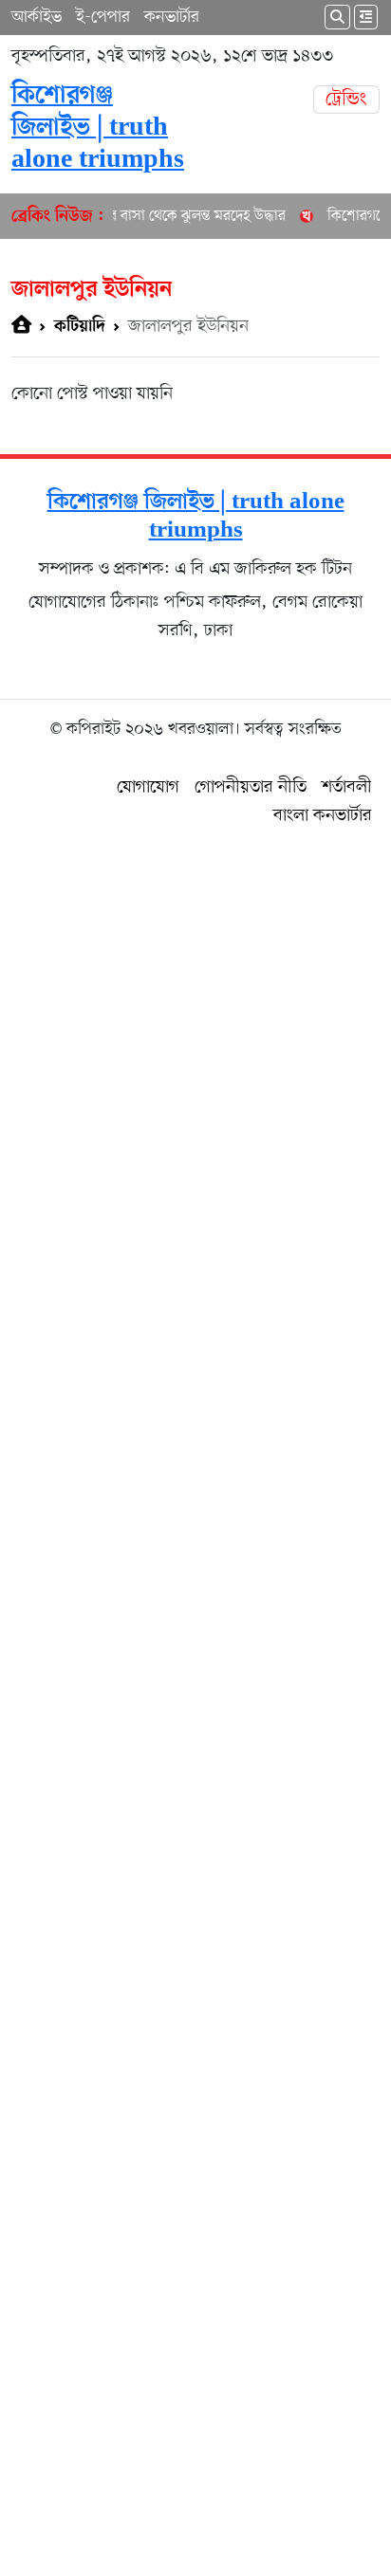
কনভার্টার (172, 17)
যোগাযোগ (148, 787)
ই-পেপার (103, 17)
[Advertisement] (195, 1698)
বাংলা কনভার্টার (323, 816)
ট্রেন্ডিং (346, 100)
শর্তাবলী (347, 787)
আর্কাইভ (37, 17)
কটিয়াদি (80, 327)
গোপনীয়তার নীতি (251, 787)
